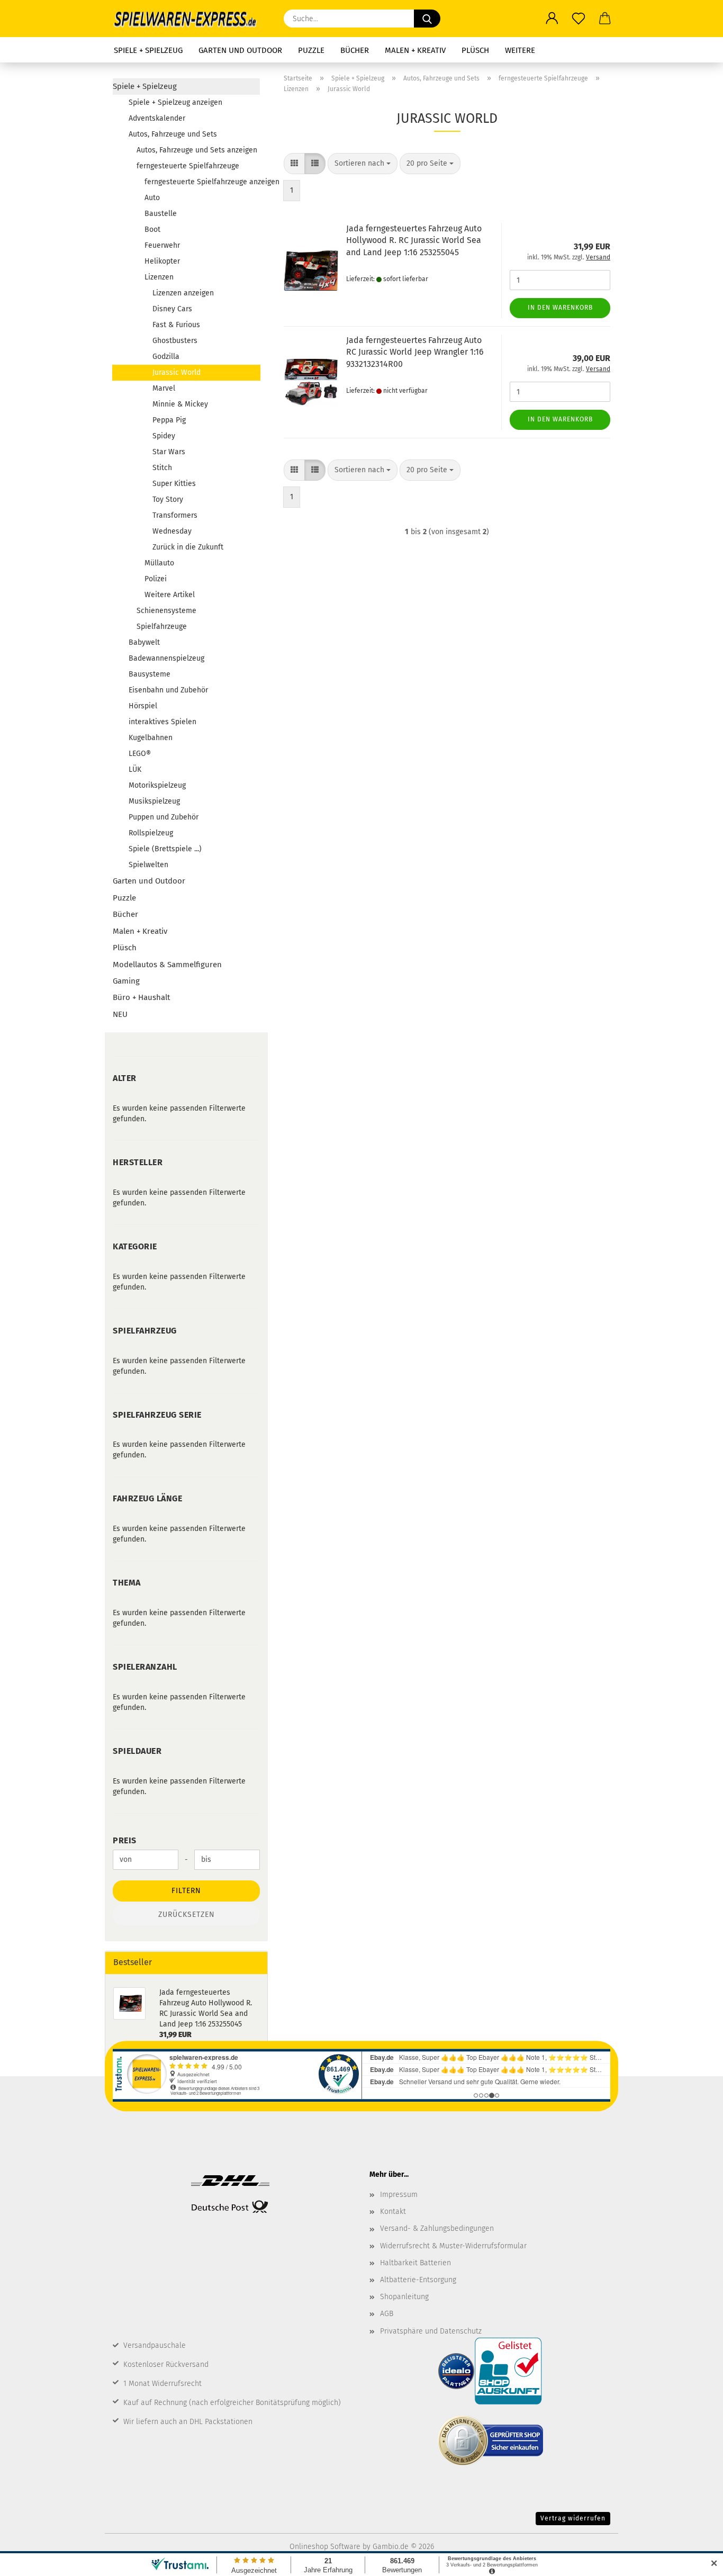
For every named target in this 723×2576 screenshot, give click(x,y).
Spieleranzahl (145, 1667)
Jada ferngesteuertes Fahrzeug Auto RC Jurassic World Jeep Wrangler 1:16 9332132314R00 (415, 352)
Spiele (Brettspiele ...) (165, 849)
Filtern (186, 1891)
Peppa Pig (169, 420)
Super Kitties (174, 484)
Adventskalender (157, 118)
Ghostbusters (175, 341)
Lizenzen (159, 277)
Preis (125, 1840)
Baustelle (161, 214)
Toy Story (168, 499)
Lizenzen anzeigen (183, 293)
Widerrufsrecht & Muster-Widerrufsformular (453, 2246)
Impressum (399, 2195)
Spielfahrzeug (145, 1331)
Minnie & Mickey (180, 404)
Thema (127, 1583)
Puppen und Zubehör (164, 817)
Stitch (162, 468)
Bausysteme (150, 674)
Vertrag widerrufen (573, 2518)
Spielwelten (148, 865)
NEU (120, 1014)
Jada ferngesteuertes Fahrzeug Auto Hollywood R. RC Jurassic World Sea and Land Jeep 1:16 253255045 (414, 241)
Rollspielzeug (151, 833)
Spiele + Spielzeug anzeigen (175, 102)
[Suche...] (427, 19)
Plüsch (475, 50)
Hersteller (138, 1162)
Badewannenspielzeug (166, 658)
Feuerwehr (162, 245)
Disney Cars (172, 309)
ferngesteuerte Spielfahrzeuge (188, 166)
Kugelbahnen (151, 738)
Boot (152, 229)
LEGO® (140, 754)
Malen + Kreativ (415, 50)
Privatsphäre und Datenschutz (431, 2331)
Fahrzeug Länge (147, 1498)
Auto (152, 198)
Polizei (156, 579)
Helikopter (162, 261)
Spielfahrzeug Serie (157, 1415)
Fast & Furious (176, 325)
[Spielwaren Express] (190, 19)
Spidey (164, 436)
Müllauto (159, 563)
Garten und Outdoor (240, 50)
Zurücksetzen (187, 1915)
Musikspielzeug (154, 801)
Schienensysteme (166, 611)
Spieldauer (137, 1751)
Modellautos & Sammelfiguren (167, 965)
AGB (387, 2314)
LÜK (135, 769)
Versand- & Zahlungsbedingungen (437, 2228)
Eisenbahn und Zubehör (168, 690)
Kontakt (393, 2212)
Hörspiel (143, 706)
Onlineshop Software (325, 2547)
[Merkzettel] (579, 19)
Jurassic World (177, 372)
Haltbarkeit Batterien (415, 2263)
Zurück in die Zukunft (188, 547)
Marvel (164, 388)
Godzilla (166, 357)
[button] (552, 19)
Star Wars (169, 452)
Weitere (520, 50)
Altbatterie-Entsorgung (418, 2280)
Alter (125, 1078)
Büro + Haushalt (141, 997)
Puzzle (311, 50)
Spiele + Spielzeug (148, 50)
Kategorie (135, 1246)
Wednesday (172, 531)
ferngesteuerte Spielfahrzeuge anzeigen (202, 182)
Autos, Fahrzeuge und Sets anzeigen (197, 150)
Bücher (355, 50)
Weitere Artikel (170, 595)
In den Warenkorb (560, 308)
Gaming (126, 981)
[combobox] (363, 164)
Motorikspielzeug (157, 785)
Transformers (175, 515)
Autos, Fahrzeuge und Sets (173, 134)
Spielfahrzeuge (162, 627)
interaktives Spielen (162, 722)
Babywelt (144, 642)
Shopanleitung (404, 2297)
